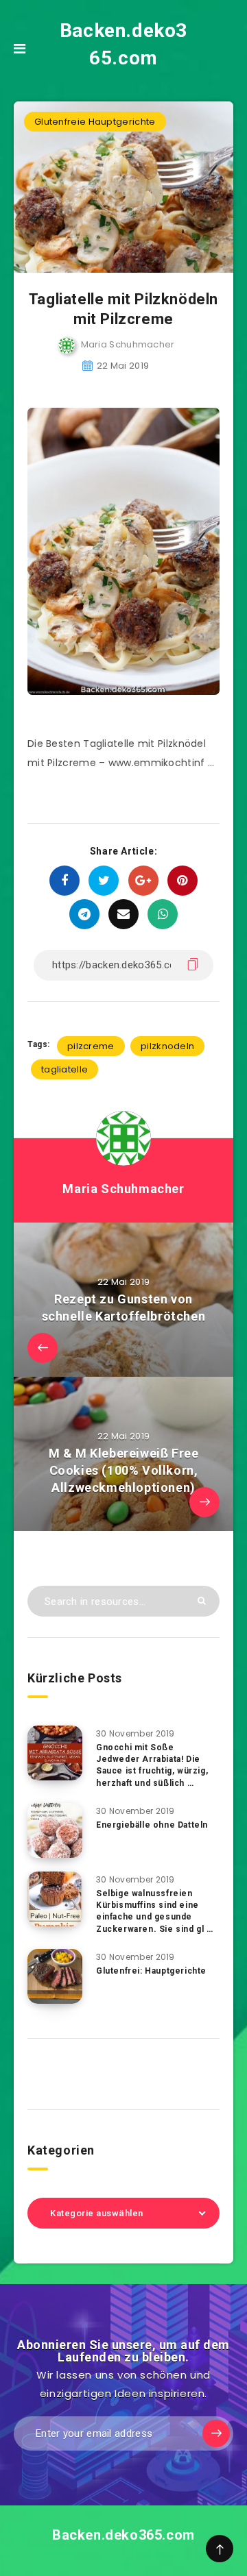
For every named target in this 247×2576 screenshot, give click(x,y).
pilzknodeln (167, 1046)
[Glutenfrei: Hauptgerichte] (55, 1976)
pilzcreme (91, 1046)
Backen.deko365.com (123, 44)
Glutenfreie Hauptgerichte (95, 122)
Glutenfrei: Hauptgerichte (151, 1971)
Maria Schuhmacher (123, 1189)
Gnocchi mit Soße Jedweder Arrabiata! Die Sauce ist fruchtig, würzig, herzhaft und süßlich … (152, 1765)
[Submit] (202, 1600)
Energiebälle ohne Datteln (152, 1825)
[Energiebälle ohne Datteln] (55, 1830)
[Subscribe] (216, 2433)
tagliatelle (64, 1069)
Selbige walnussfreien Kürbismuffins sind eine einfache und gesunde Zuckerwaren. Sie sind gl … (155, 1911)
